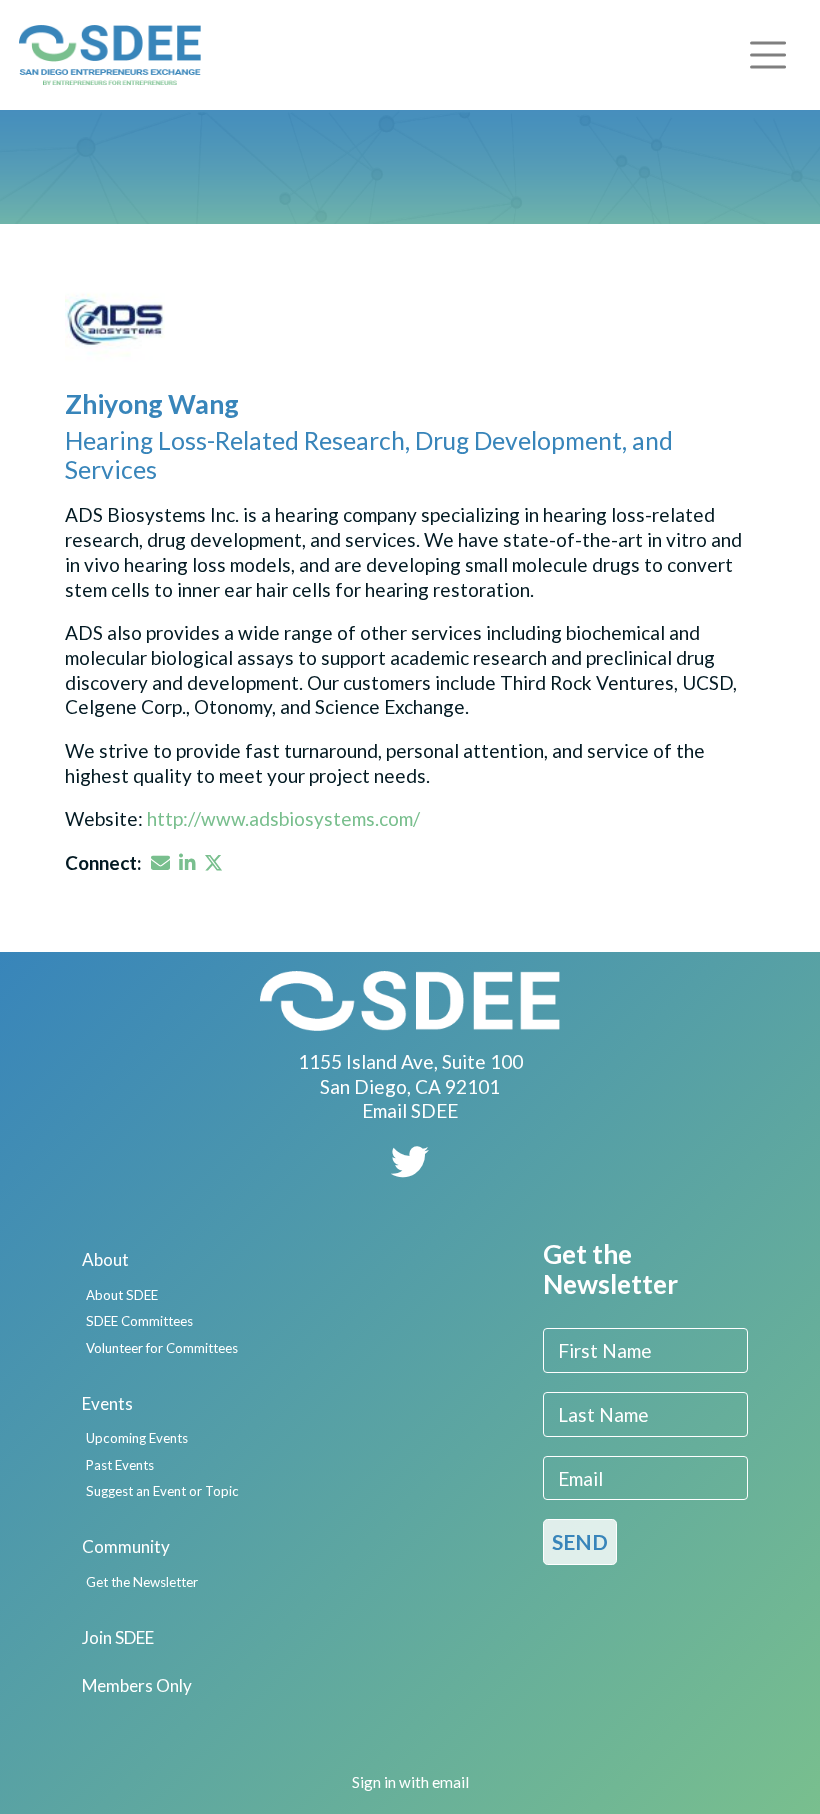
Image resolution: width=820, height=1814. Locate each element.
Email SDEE (410, 1110)
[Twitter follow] (410, 1168)
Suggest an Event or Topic (162, 1491)
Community (126, 1546)
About (105, 1259)
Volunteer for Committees (162, 1348)
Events (107, 1403)
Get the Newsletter (142, 1582)
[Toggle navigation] (768, 54)
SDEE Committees (139, 1321)
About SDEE (122, 1295)
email (450, 1782)
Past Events (120, 1465)
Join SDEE (118, 1637)
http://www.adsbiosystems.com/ (283, 818)
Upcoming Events (137, 1438)
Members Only (137, 1685)
